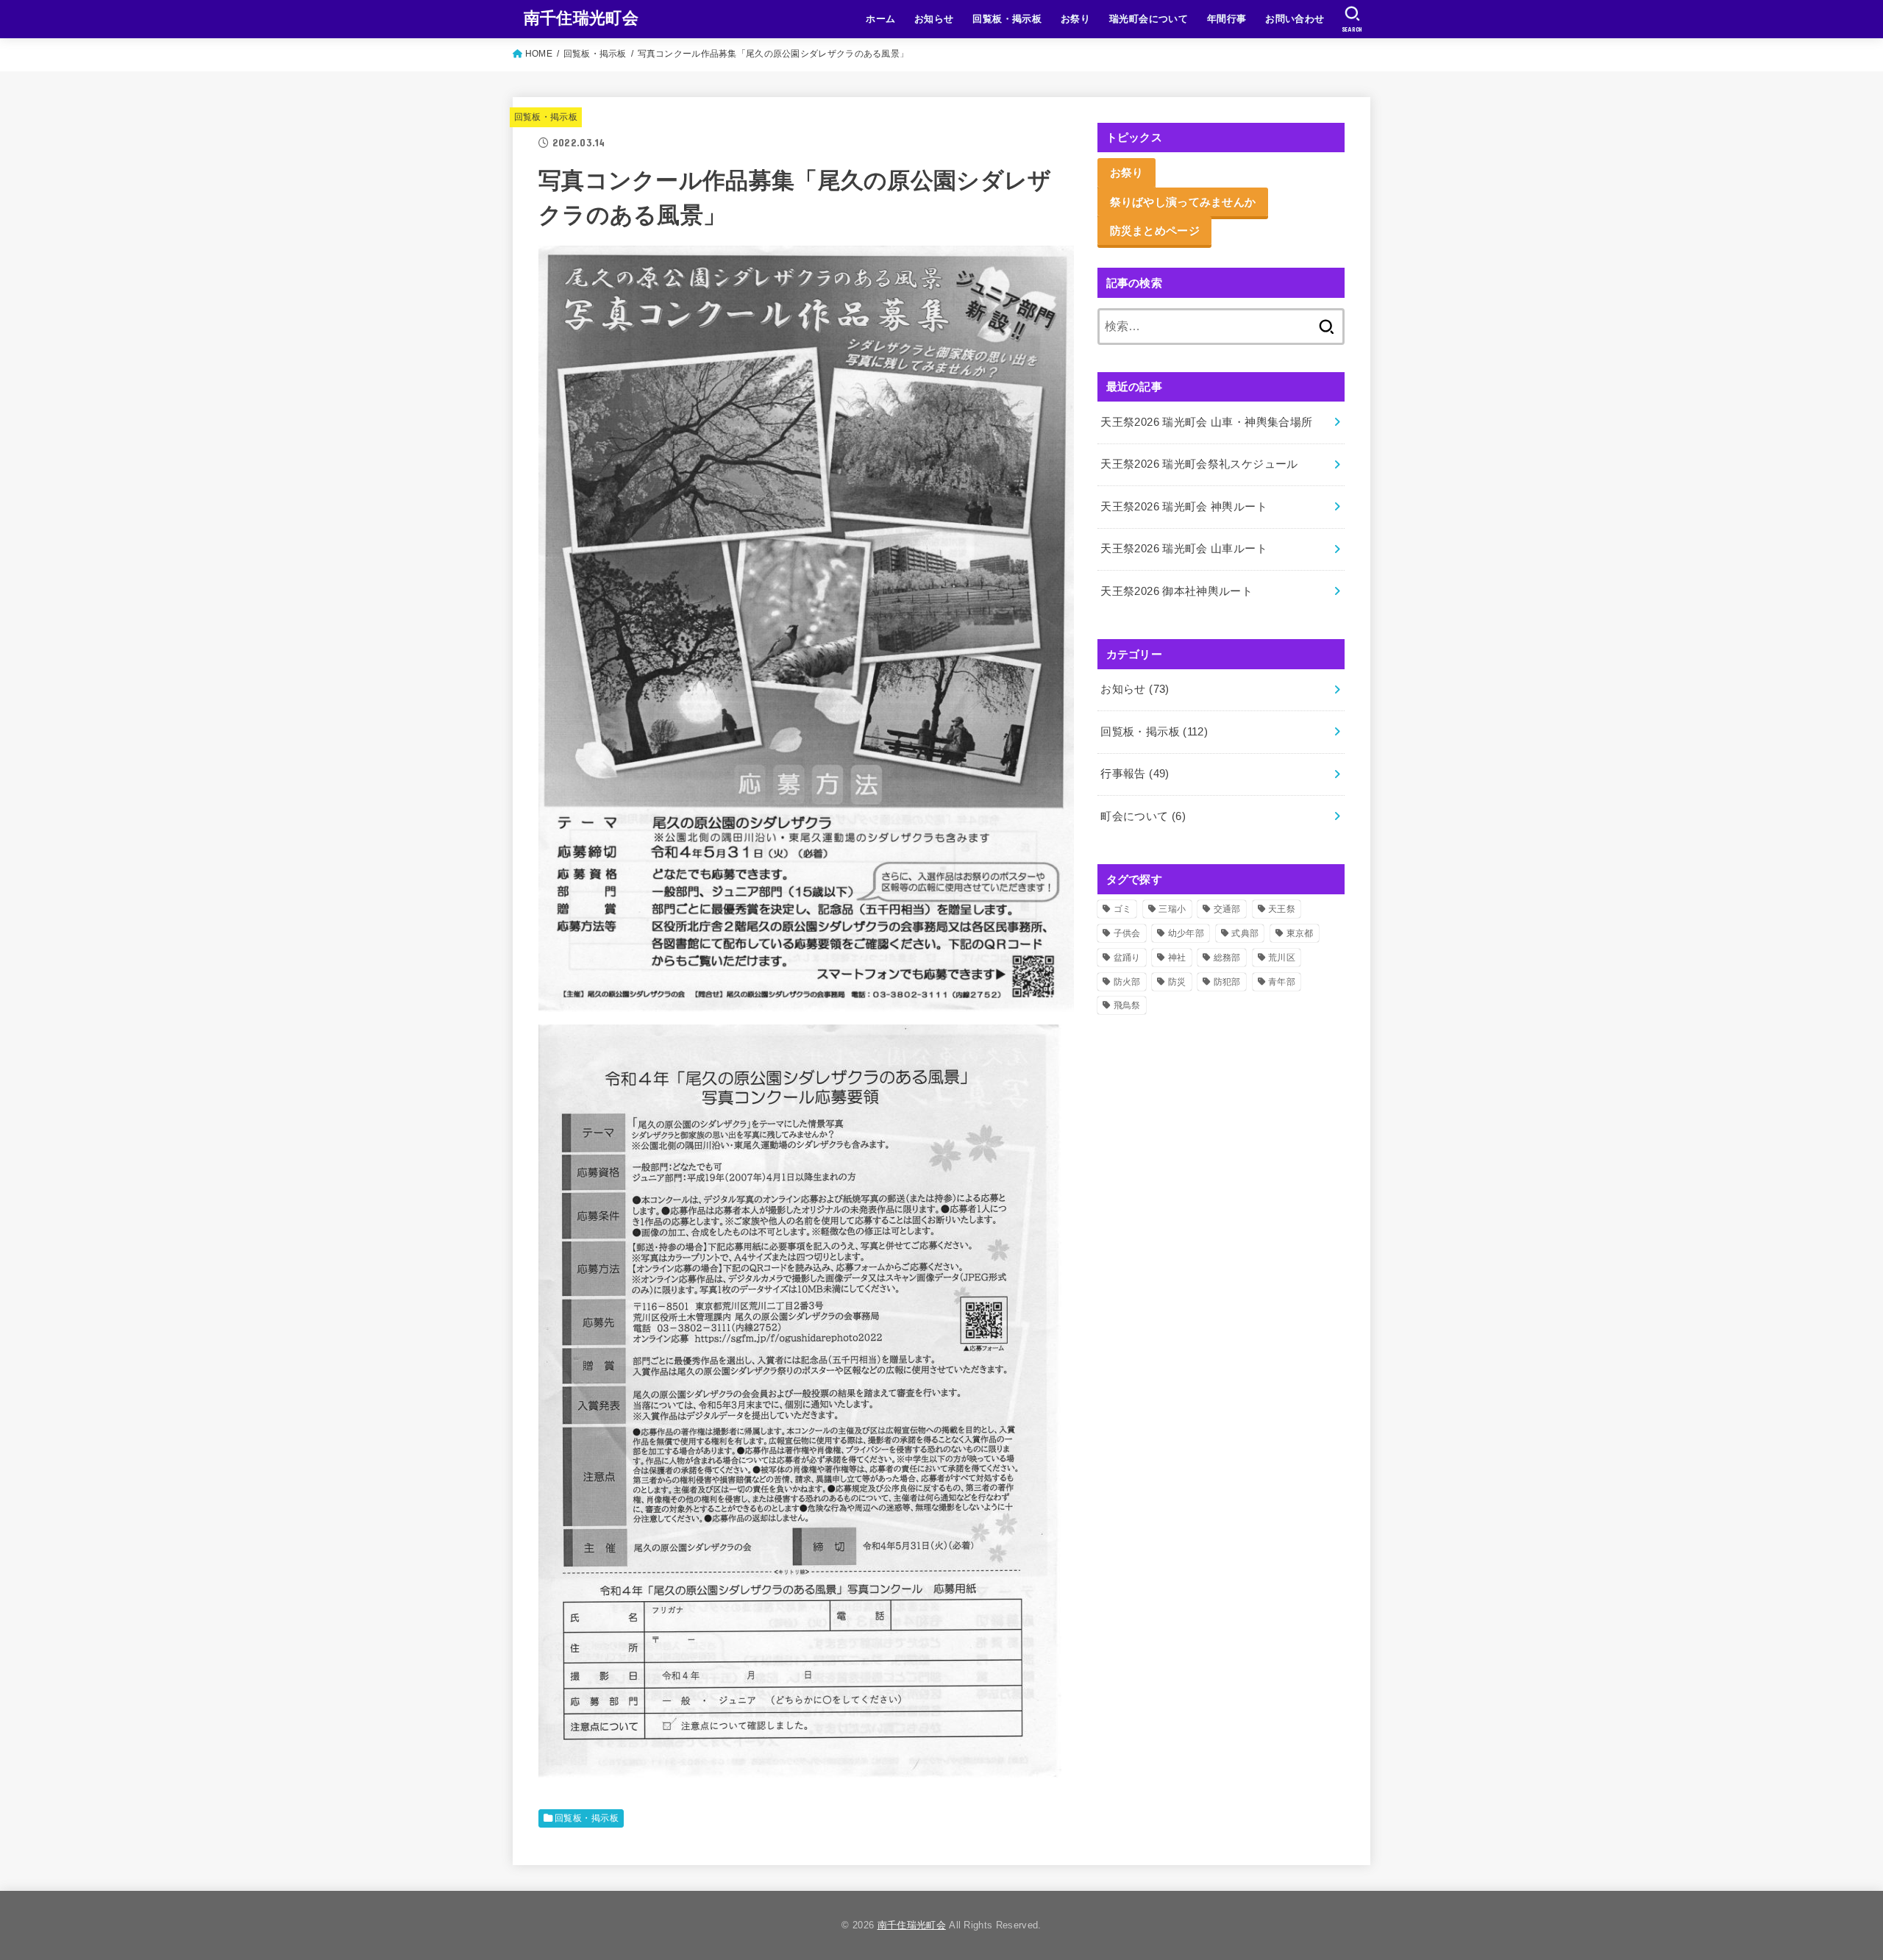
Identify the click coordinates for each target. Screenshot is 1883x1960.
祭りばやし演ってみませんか (1183, 202)
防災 (1177, 982)
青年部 (1282, 982)
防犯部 (1227, 982)
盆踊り (1127, 958)
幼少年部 (1186, 933)
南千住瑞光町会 (581, 18)
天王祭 (1282, 909)
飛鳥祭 (1127, 1005)
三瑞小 (1172, 909)
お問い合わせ (1295, 19)
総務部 (1227, 958)
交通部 (1227, 909)
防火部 (1127, 982)
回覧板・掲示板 (1007, 19)
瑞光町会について (1149, 19)
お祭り (1075, 19)
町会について (1143, 816)
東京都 (1300, 933)
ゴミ (1123, 909)
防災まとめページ (1155, 230)
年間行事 (1227, 19)
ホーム (880, 19)
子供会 (1127, 933)
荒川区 (1282, 958)
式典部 (1245, 933)
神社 (1177, 958)
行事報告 (1135, 774)
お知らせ (934, 19)
